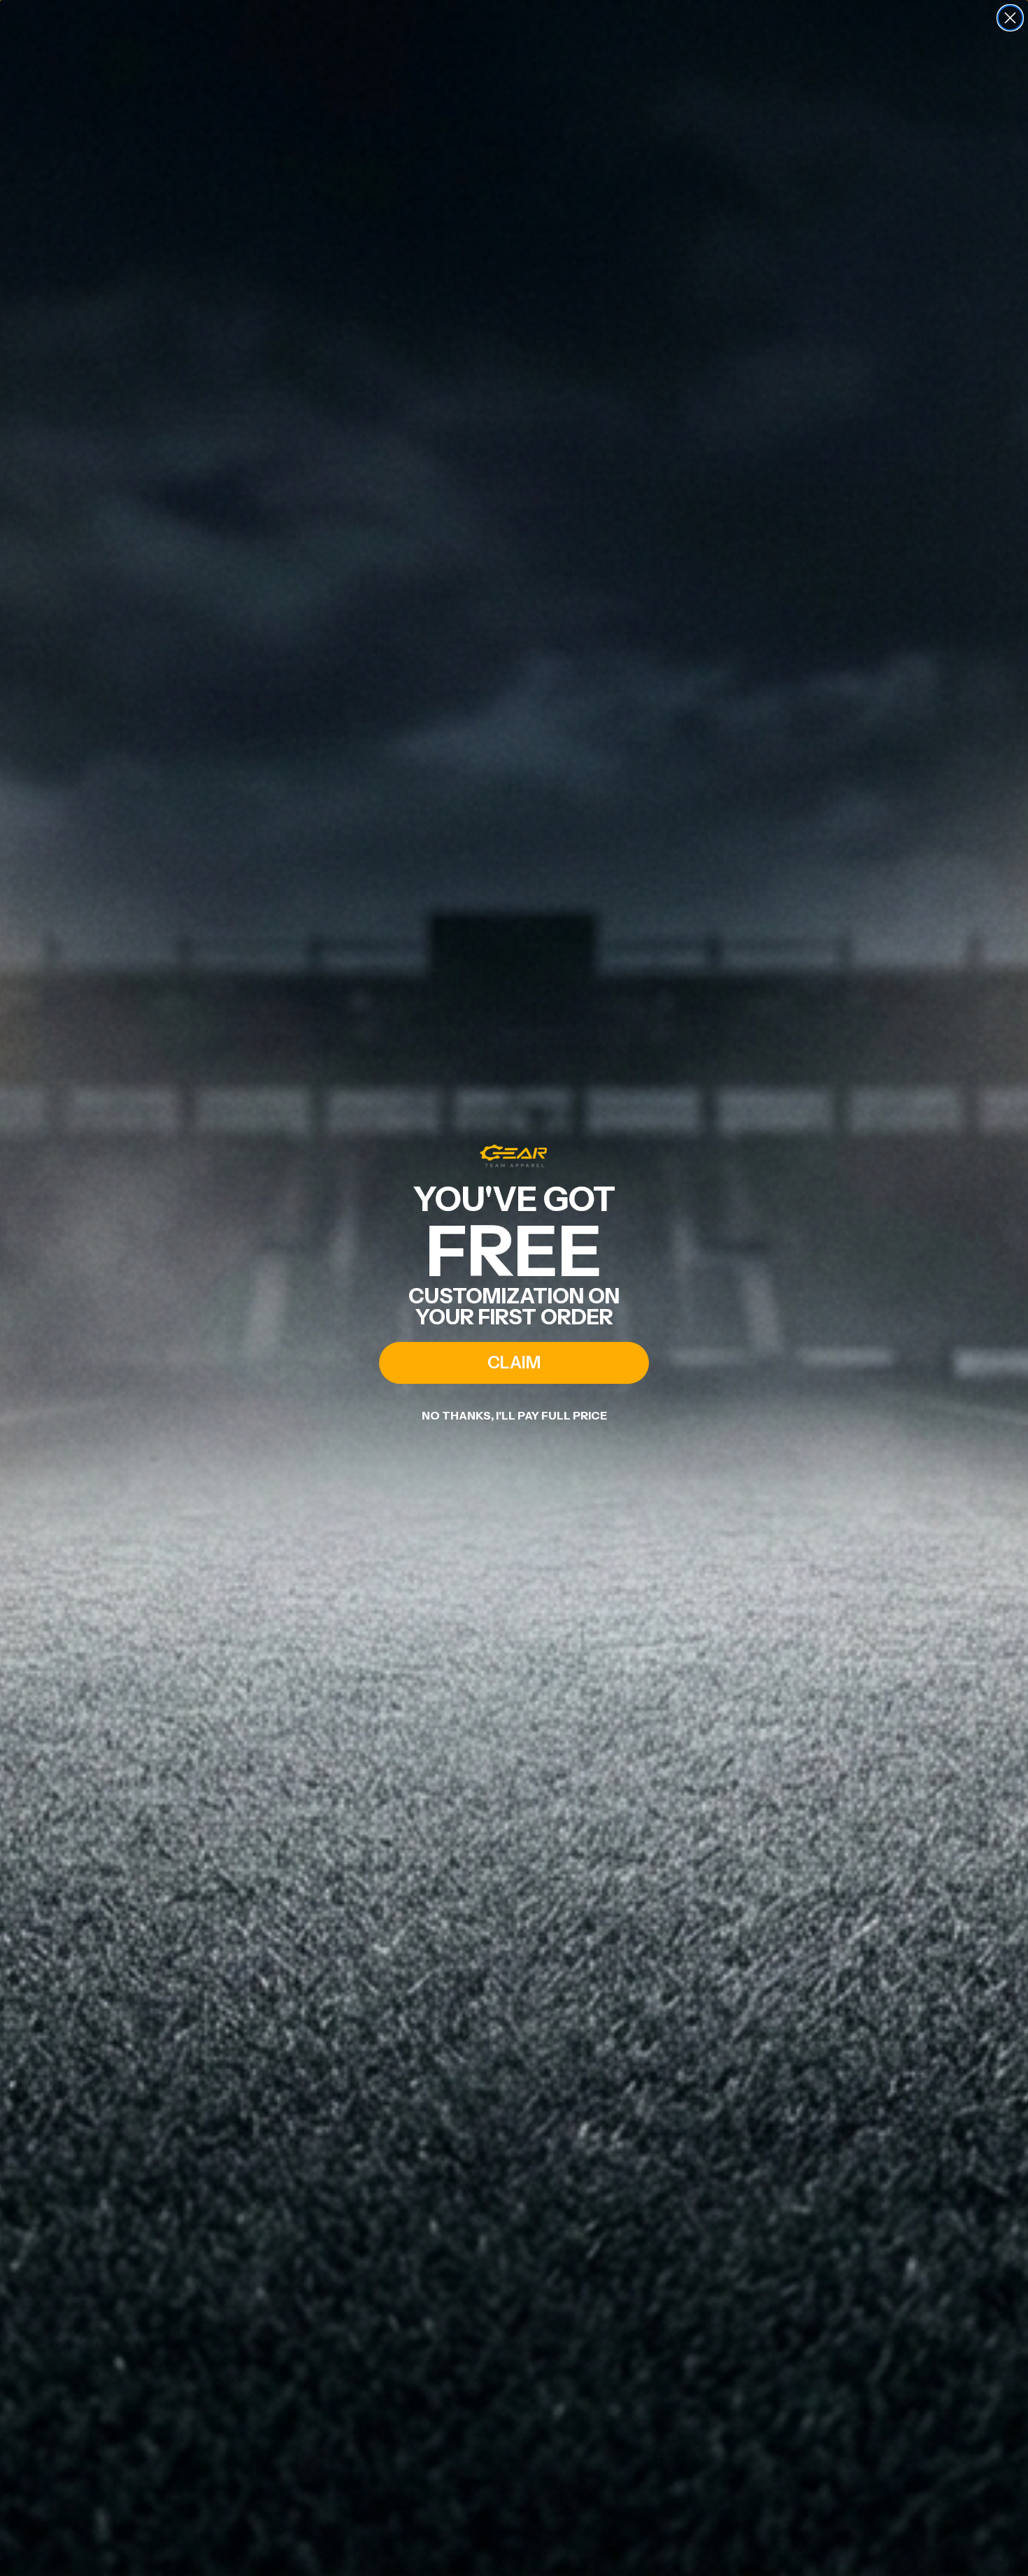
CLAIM (514, 1363)
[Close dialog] (1010, 18)
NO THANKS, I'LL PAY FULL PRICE (514, 1415)
